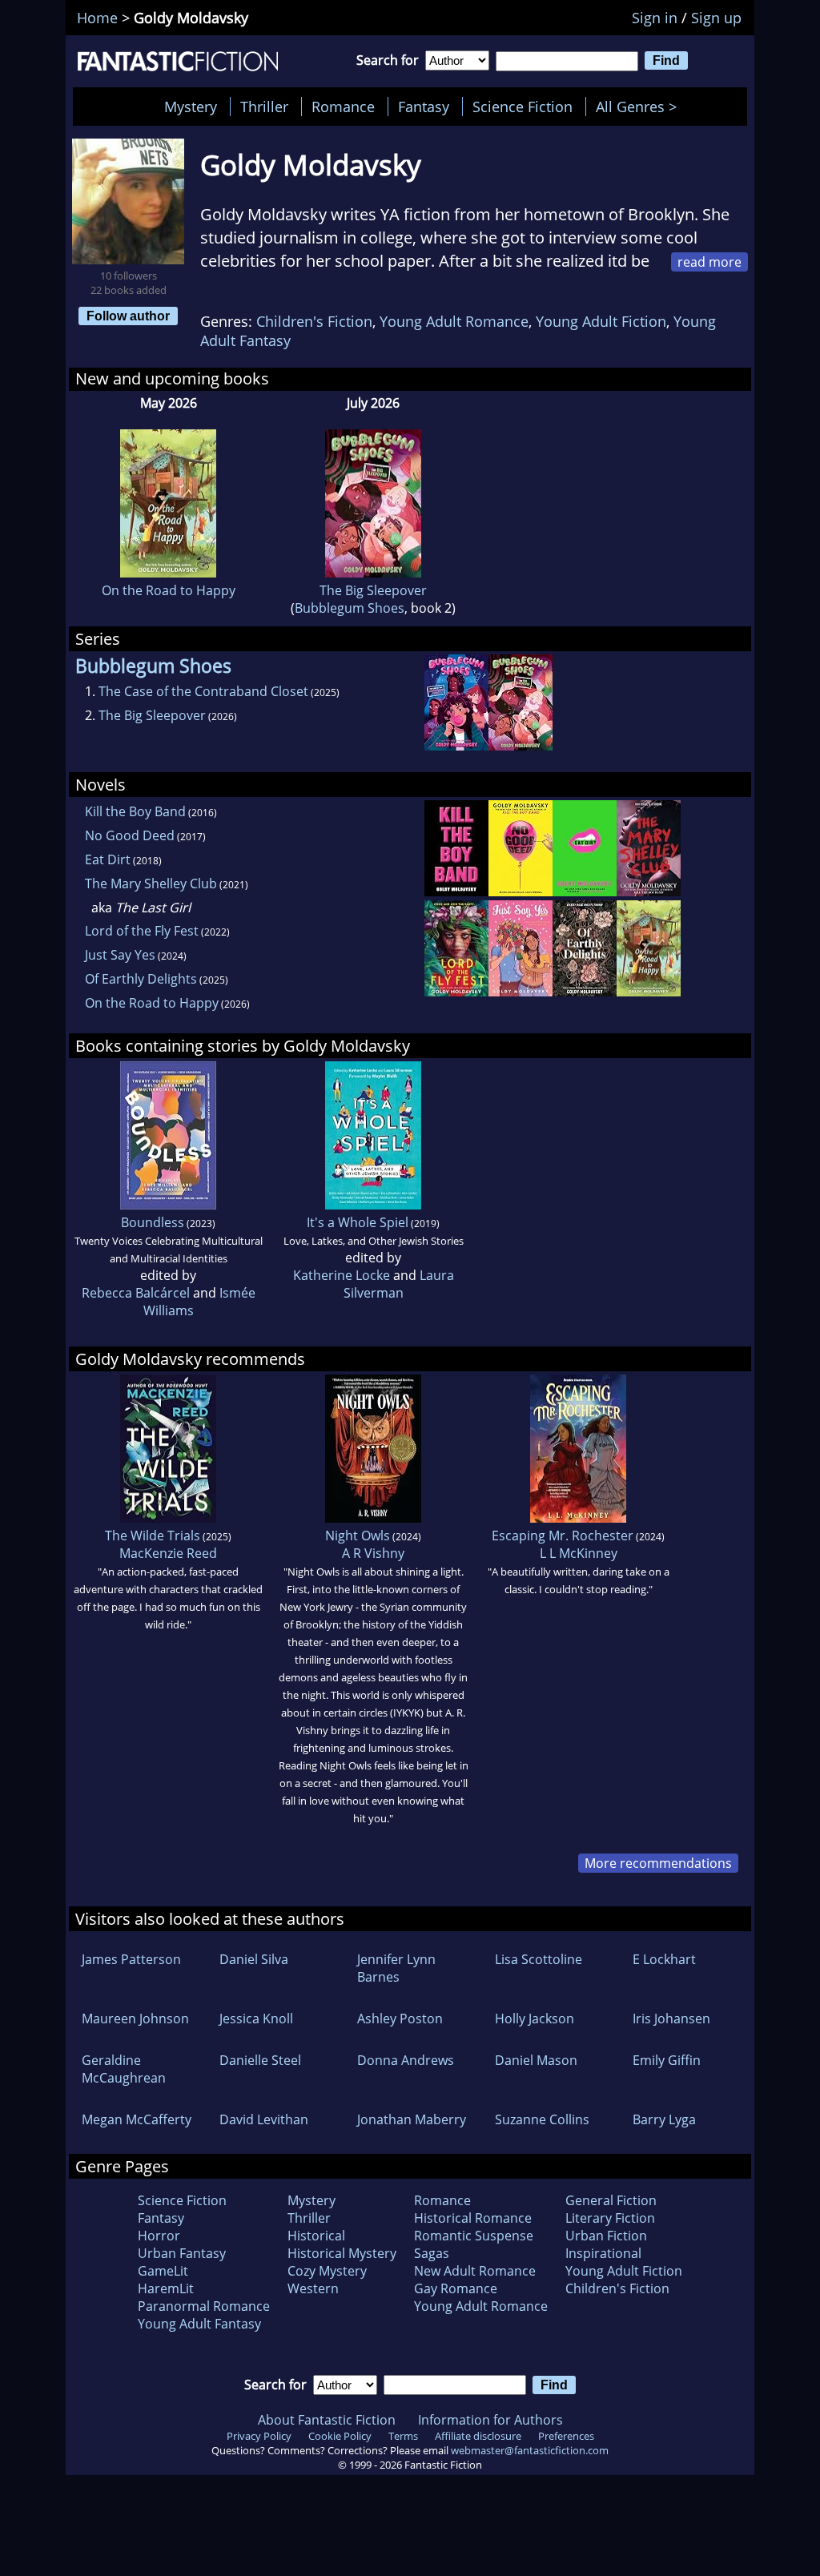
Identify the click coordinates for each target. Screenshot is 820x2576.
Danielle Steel (260, 2060)
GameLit (163, 2271)
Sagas (432, 2253)
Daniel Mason (536, 2060)
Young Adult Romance (454, 321)
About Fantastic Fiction (327, 2420)
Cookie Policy (340, 2436)
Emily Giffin (667, 2060)
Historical (316, 2236)
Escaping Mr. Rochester (563, 1536)
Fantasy (424, 107)
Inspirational (603, 2253)
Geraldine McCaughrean (124, 2069)
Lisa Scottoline (539, 1959)
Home (97, 18)
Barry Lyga (664, 2119)
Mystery (191, 107)
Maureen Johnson (135, 2019)
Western (313, 2288)
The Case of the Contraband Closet (203, 691)
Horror (159, 2236)
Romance (343, 107)
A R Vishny (373, 1553)
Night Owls (358, 1536)
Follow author (128, 316)
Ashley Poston (400, 2019)
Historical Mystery (342, 2253)
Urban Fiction (606, 2236)
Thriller (264, 107)
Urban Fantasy (182, 2253)
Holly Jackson (535, 2019)
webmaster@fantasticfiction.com (530, 2450)
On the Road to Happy (169, 590)
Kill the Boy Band (135, 811)
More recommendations (658, 1863)
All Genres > (640, 107)
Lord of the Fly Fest (142, 931)
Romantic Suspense (474, 2236)
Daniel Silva (254, 1959)
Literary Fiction (610, 2218)
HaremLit (166, 2288)
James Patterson (131, 1959)
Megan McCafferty (137, 2119)
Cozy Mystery (327, 2271)
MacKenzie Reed (168, 1553)
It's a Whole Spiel (358, 1222)
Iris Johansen (671, 2019)
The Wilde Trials (153, 1536)
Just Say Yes (120, 955)
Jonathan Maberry (412, 2119)
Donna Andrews (406, 2060)
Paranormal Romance (204, 2306)
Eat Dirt (108, 859)
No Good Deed (130, 835)
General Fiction (611, 2200)
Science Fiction (523, 107)
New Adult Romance (475, 2271)
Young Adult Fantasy (199, 2324)
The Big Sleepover (373, 590)
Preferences (566, 2436)
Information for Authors (490, 2420)
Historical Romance (473, 2218)
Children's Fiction (314, 321)
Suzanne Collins (542, 2119)
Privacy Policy (259, 2436)
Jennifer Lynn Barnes (396, 1968)
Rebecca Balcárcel (136, 1293)
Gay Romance (456, 2288)
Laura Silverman (399, 1284)
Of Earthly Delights (141, 979)
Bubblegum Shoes (350, 608)
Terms (403, 2436)
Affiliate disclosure (478, 2436)
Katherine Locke (342, 1275)
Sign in (655, 18)
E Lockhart (664, 1959)
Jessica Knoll (256, 2019)
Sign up (716, 18)
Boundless (153, 1222)
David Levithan (264, 2119)
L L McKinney (579, 1553)
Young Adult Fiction (601, 321)
